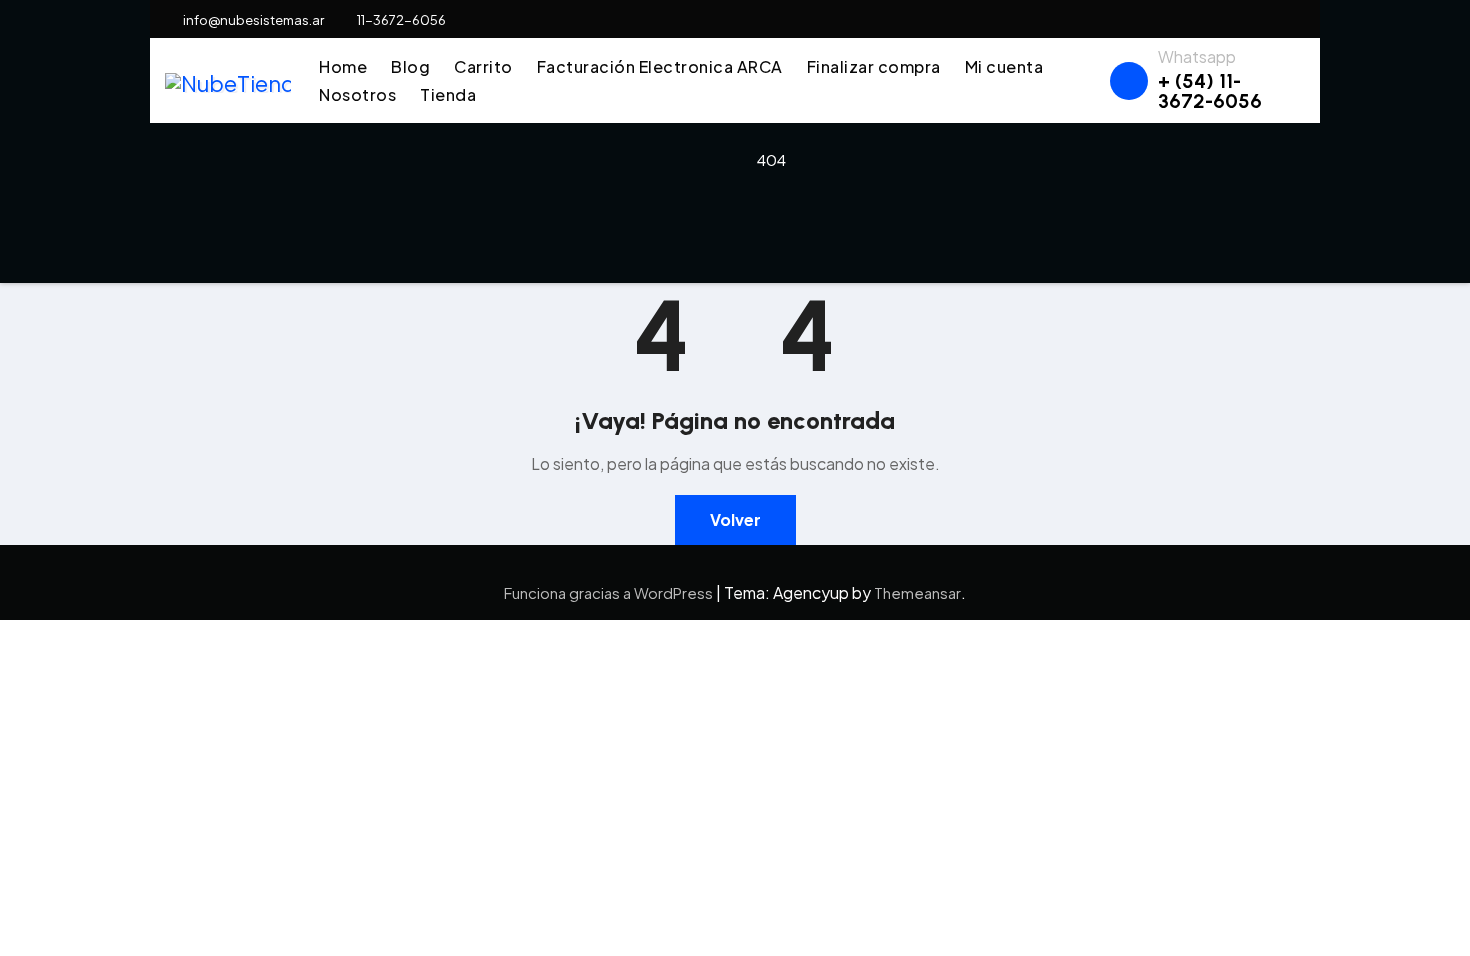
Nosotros (357, 94)
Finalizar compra (874, 66)
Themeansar (917, 592)
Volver (735, 519)
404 (771, 159)
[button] (1086, 80)
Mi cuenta (1004, 66)
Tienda (448, 94)
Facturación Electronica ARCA (660, 66)
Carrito (483, 66)
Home (343, 66)
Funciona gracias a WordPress (610, 592)
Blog (410, 66)
